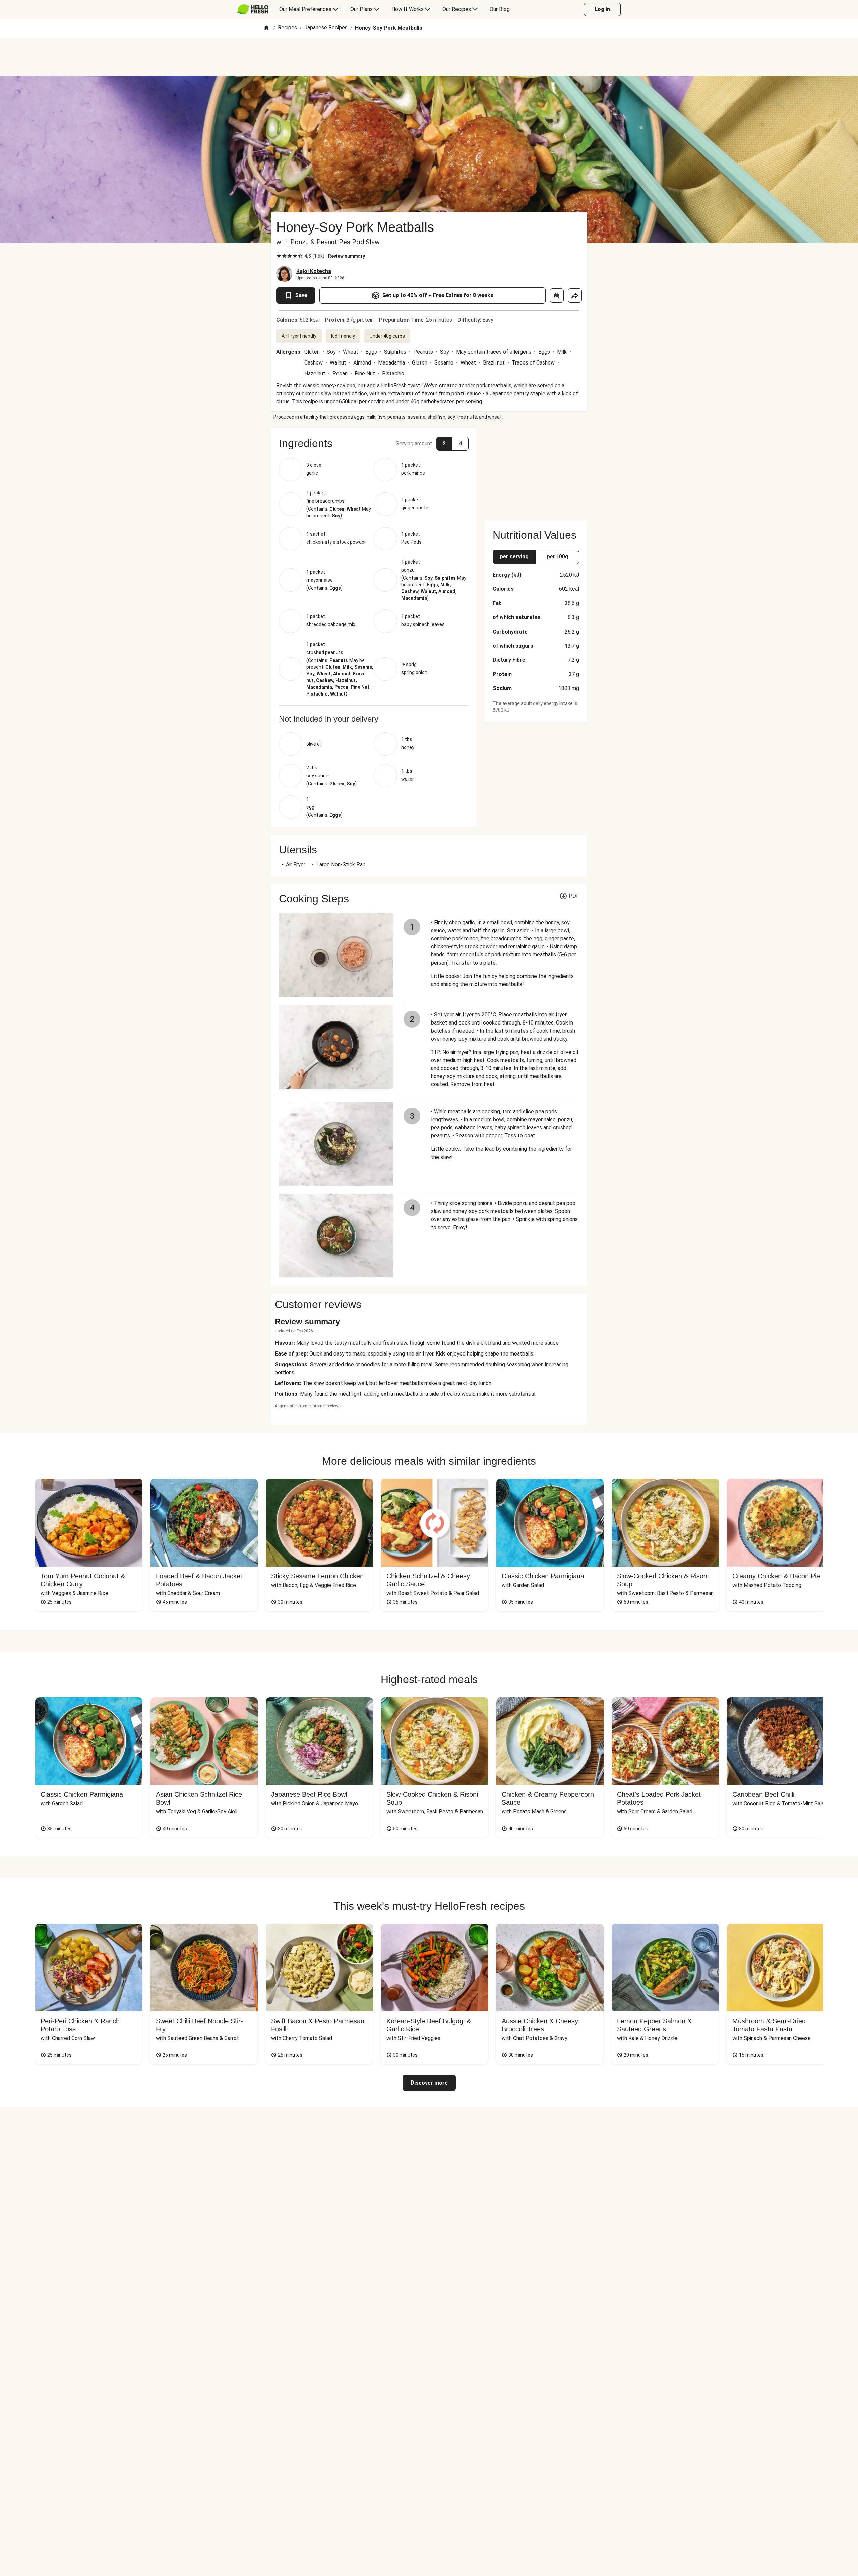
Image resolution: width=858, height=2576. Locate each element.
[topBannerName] (429, 57)
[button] (374, 443)
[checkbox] (279, 256)
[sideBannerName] (536, 470)
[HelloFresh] (253, 9)
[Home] (266, 28)
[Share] (575, 295)
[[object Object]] (557, 295)
